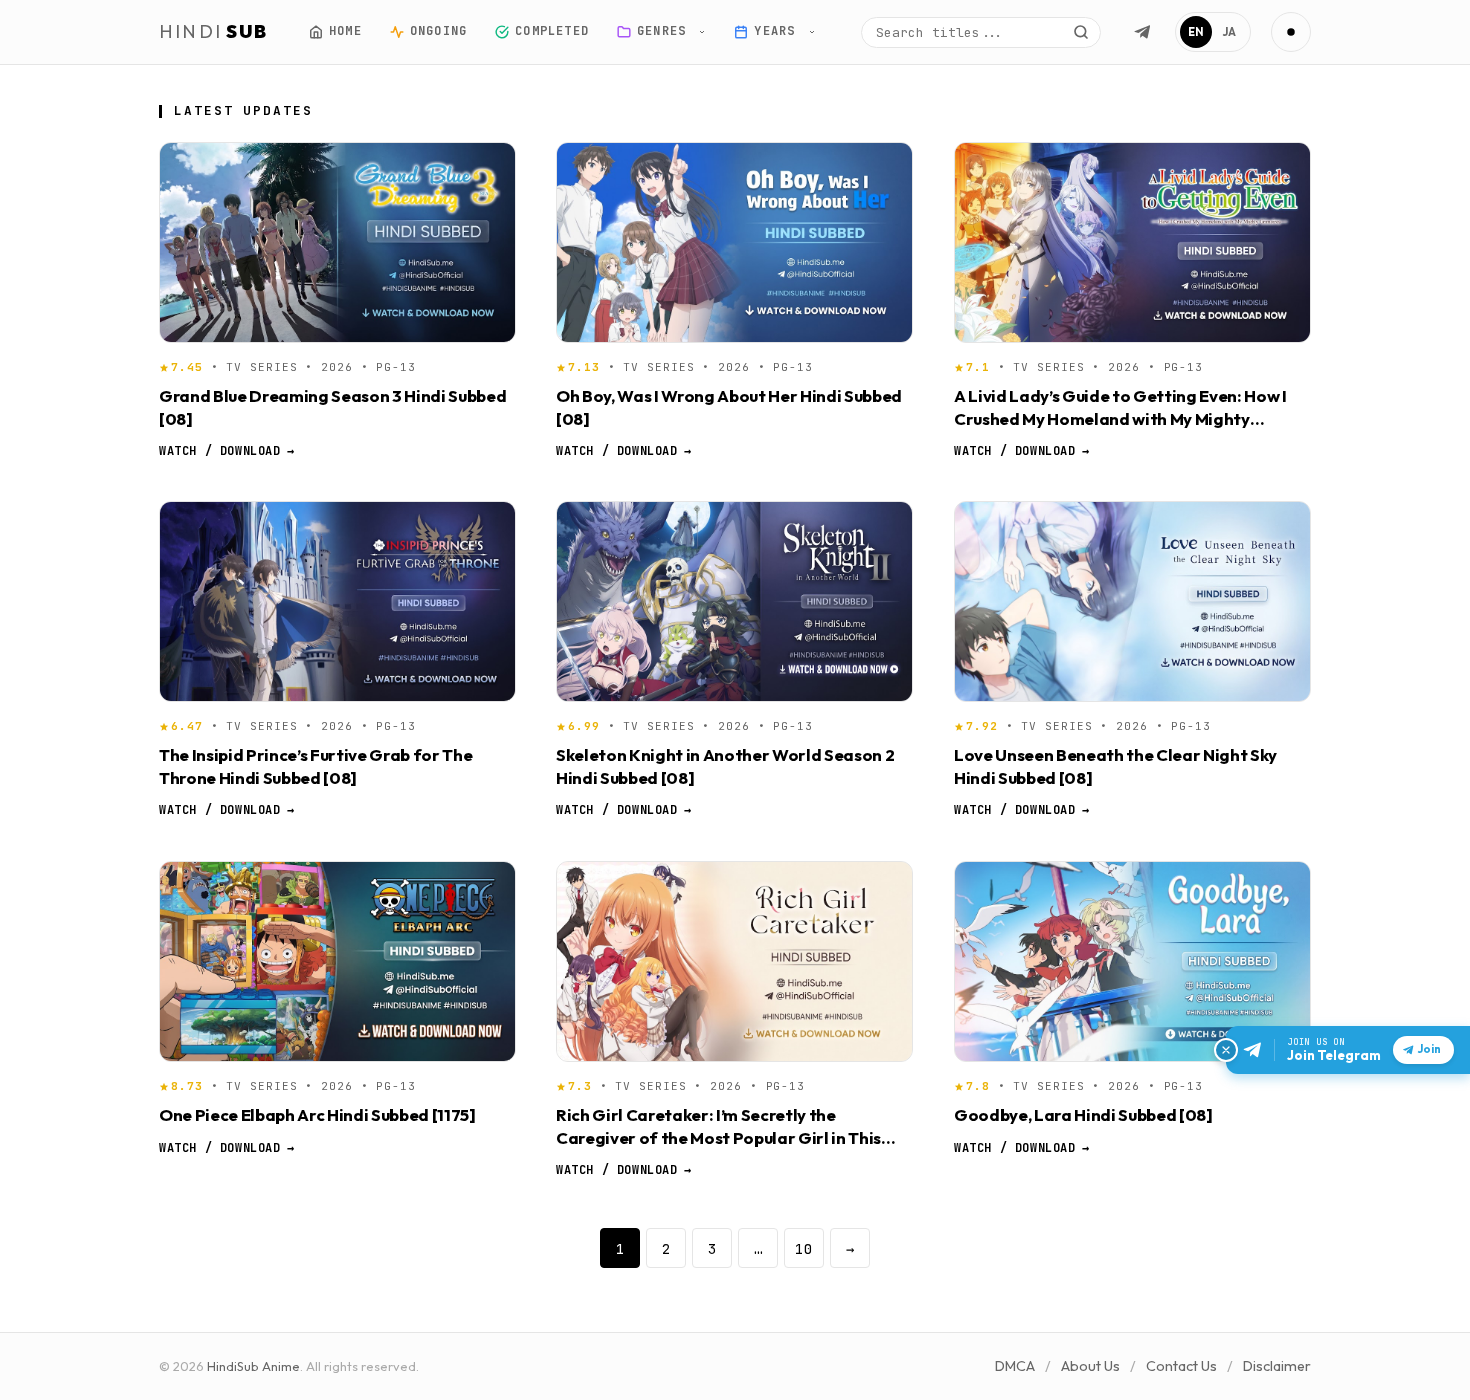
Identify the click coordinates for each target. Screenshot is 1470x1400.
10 (804, 1248)
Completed (552, 31)
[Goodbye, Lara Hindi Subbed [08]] (1132, 961)
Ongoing (437, 31)
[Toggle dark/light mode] (1291, 32)
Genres (665, 31)
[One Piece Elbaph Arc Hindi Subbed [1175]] (337, 961)
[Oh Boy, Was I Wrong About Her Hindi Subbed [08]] (734, 242)
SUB (214, 31)
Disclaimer (1277, 1366)
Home (345, 31)
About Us (1090, 1366)
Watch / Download (226, 451)
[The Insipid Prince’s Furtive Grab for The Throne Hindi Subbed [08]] (337, 601)
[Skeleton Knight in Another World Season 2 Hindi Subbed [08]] (734, 601)
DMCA (1015, 1366)
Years (778, 31)
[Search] (1081, 32)
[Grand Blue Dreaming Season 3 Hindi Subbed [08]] (337, 242)
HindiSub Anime (253, 1366)
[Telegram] (1142, 32)
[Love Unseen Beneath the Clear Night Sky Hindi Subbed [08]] (1132, 601)
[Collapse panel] (1226, 1050)
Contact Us (1181, 1366)
